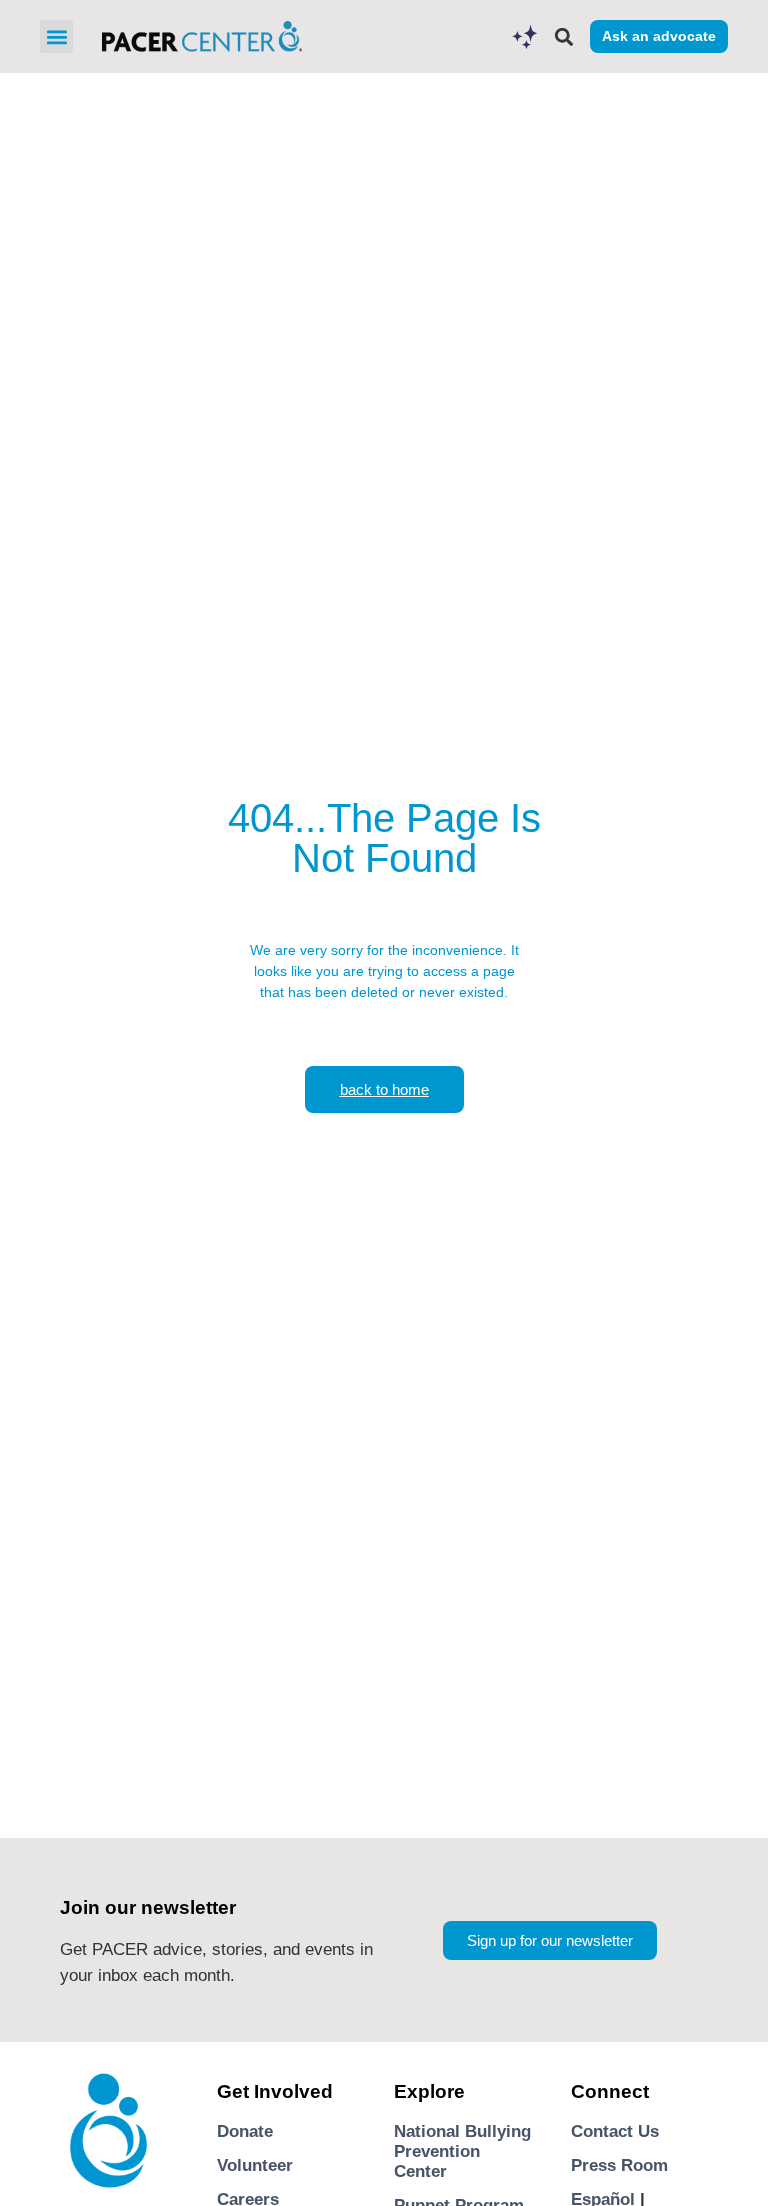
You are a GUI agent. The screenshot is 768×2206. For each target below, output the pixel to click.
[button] (56, 36)
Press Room (619, 2165)
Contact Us (615, 2131)
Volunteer (255, 2165)
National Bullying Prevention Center (462, 2152)
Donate (245, 2131)
